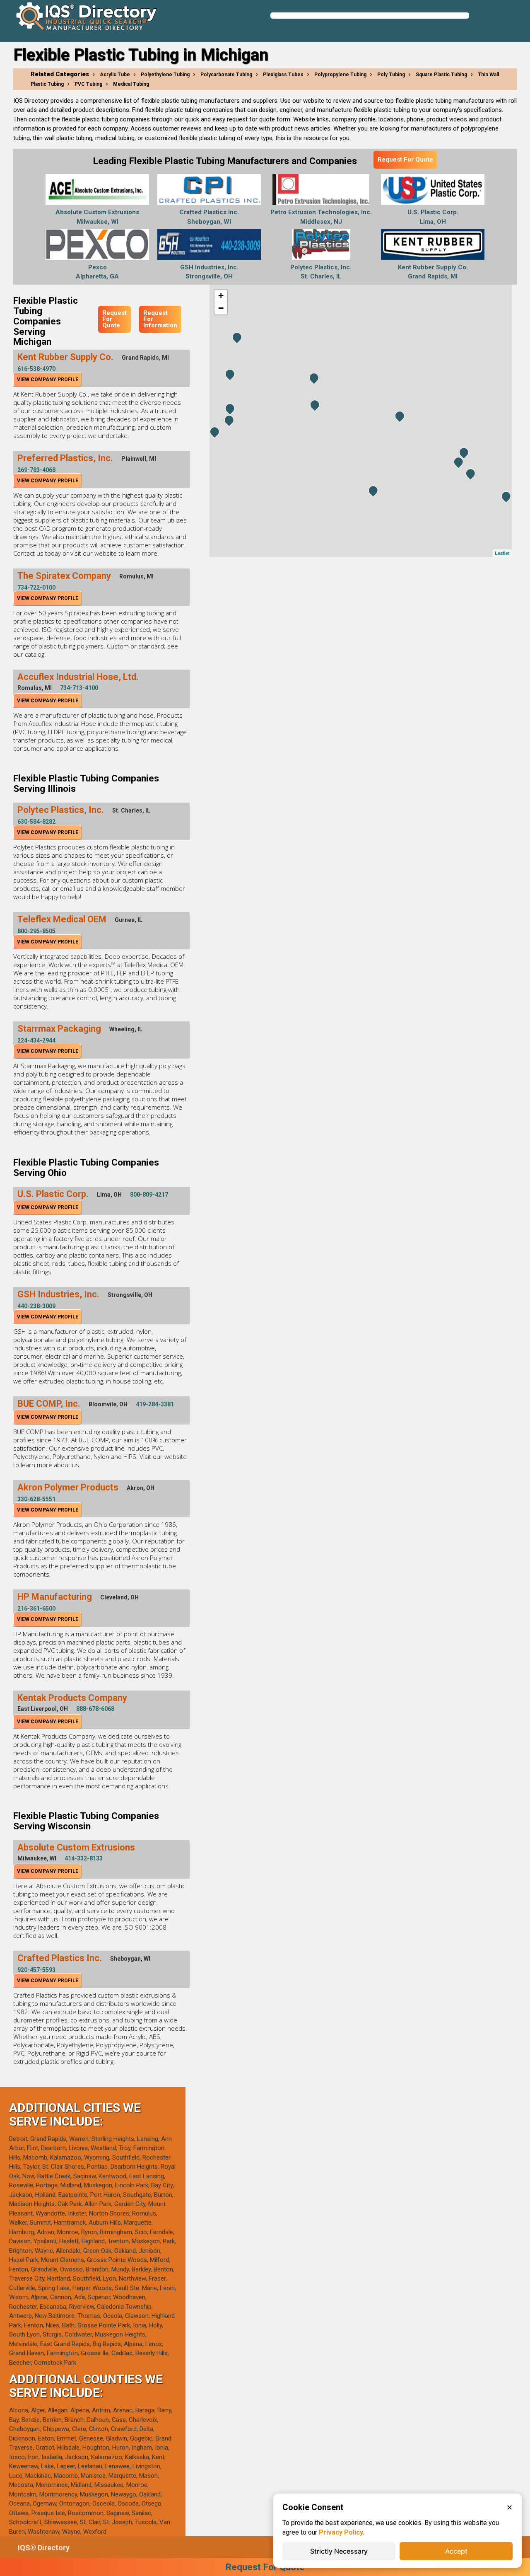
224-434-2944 (36, 1040)
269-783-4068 (36, 470)
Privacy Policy (341, 2532)
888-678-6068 (95, 1709)
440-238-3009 (36, 1306)
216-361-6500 (36, 1608)
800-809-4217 (149, 1195)
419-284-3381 (155, 1404)
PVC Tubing (88, 84)
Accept (456, 2551)
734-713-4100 (79, 688)
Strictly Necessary (339, 2551)
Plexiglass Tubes (283, 75)
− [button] (221, 308)
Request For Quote (405, 160)
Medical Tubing (131, 84)
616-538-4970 (36, 369)
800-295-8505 (36, 931)
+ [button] (221, 296)
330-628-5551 (36, 1499)
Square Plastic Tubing (441, 75)
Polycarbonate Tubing (226, 75)
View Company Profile (48, 380)
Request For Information (160, 319)
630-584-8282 (36, 822)
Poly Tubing (391, 75)
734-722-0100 (36, 588)
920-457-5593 (36, 1970)
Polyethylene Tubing (165, 75)
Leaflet (502, 553)
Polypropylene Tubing (340, 75)
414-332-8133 (84, 1858)
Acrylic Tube (115, 75)
